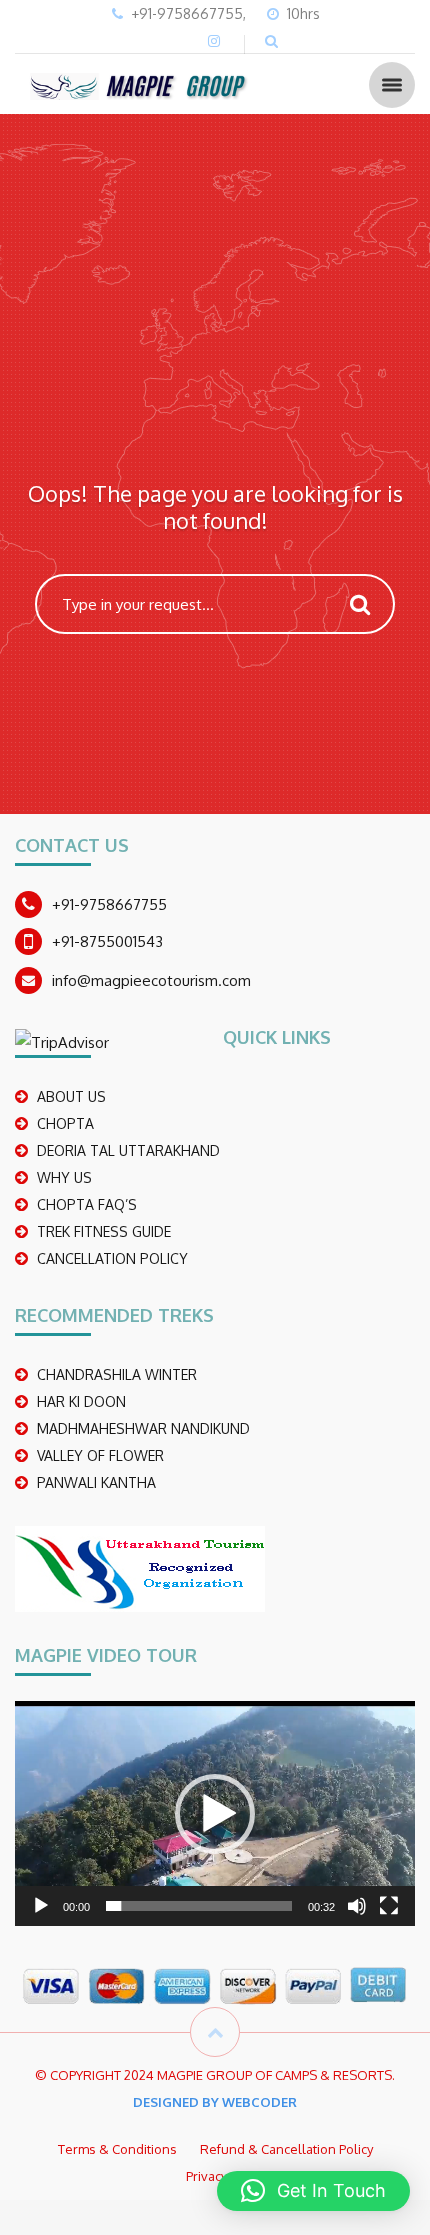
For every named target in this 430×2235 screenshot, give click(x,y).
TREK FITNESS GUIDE (104, 1231)
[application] (215, 1813)
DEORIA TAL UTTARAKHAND (128, 1150)
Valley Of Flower (100, 1455)
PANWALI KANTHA (96, 1482)
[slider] (199, 1906)
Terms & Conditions (117, 2149)
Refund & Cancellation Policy (286, 2149)
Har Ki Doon (81, 1401)
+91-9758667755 (109, 904)
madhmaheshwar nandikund (143, 1428)
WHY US (64, 1177)
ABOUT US (71, 1096)
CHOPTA (65, 1123)
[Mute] (357, 1906)
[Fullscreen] (389, 1906)
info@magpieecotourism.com (151, 980)
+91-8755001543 (107, 941)
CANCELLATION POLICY (112, 1258)
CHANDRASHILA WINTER (117, 1374)
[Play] (41, 1906)
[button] (215, 1814)
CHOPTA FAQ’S (87, 1204)
